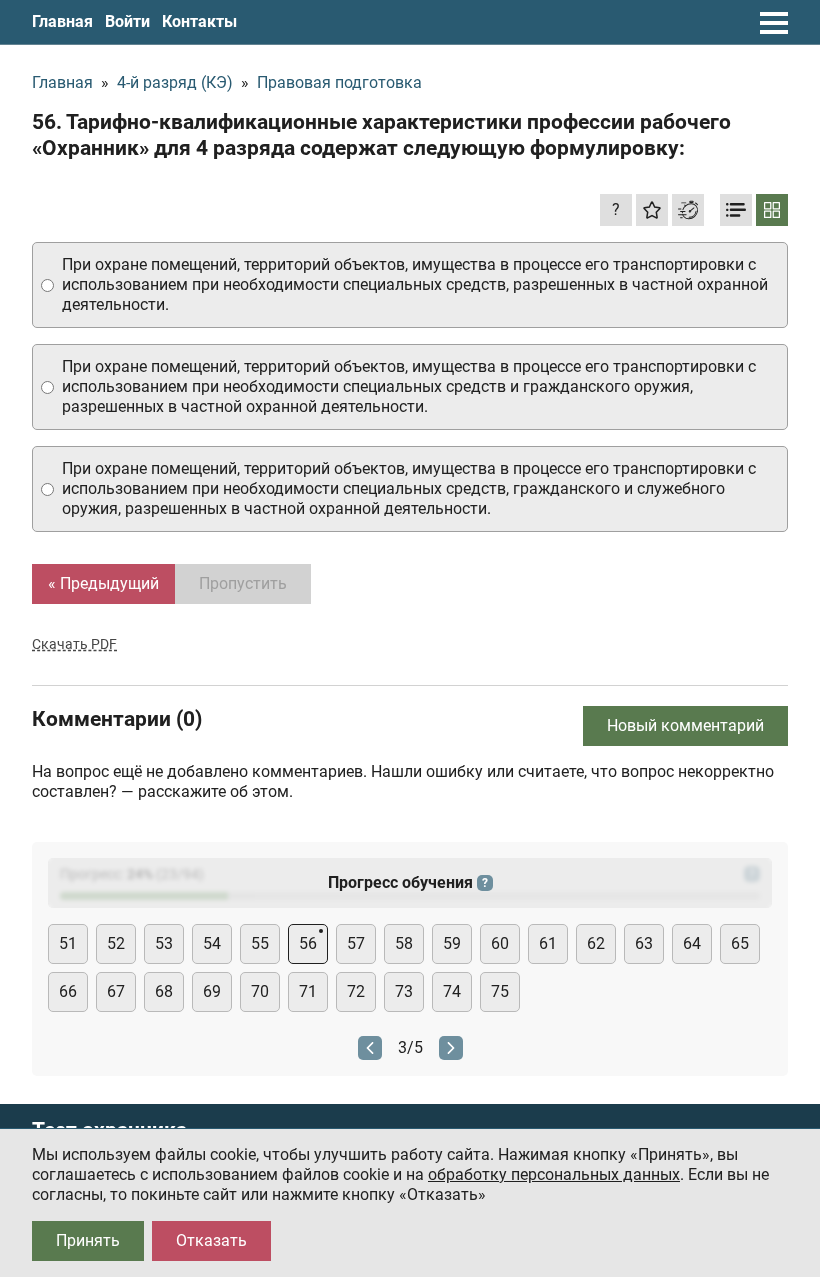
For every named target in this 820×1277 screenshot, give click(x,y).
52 (116, 943)
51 (68, 943)
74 (452, 991)
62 (596, 943)
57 (356, 943)
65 (740, 943)
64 (692, 943)
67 (116, 991)
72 (356, 991)
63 (644, 943)
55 (260, 943)
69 (212, 991)
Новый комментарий (685, 725)
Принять (88, 1240)
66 (68, 991)
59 (452, 943)
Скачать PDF (74, 644)
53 (164, 943)
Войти (127, 21)
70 (260, 991)
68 (164, 991)
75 (500, 991)
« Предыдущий (103, 583)
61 (548, 943)
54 (212, 943)
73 (404, 991)
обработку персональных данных (554, 1174)
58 (404, 943)
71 (308, 991)
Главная (62, 21)
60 (500, 943)
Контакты (199, 21)
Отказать (211, 1240)
